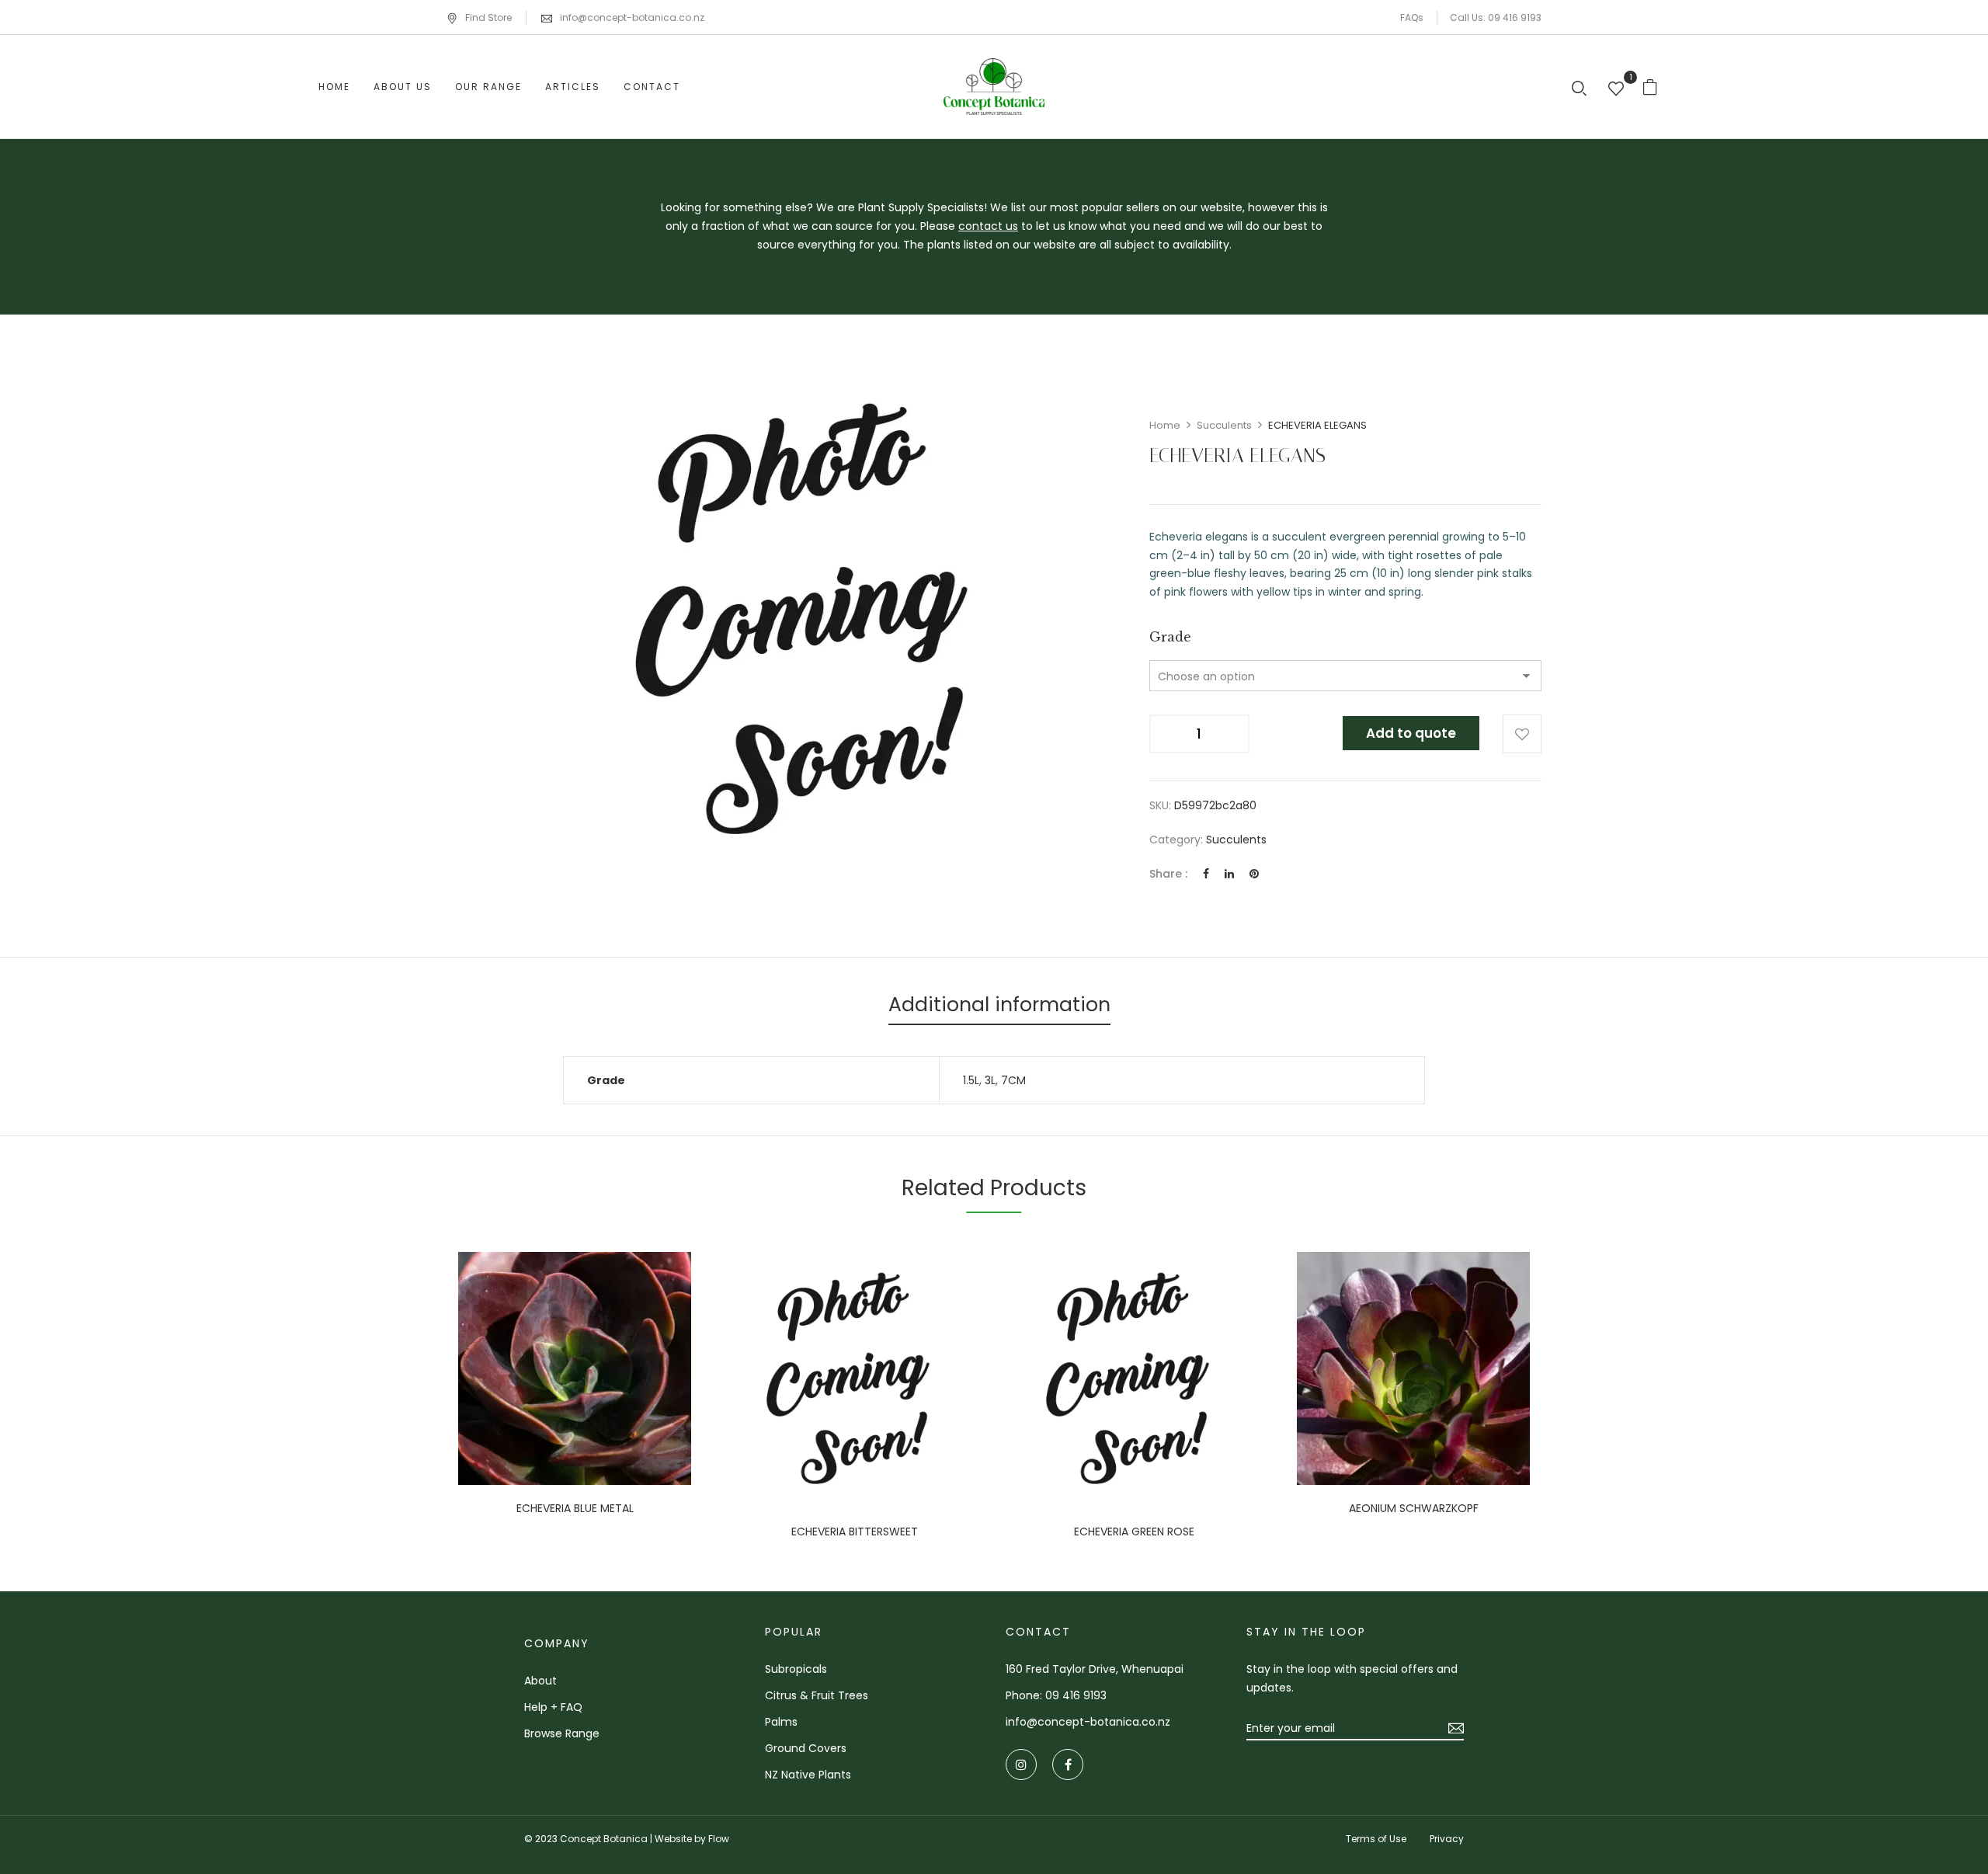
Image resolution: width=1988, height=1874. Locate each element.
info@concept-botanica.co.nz (632, 17)
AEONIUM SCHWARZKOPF (1414, 1509)
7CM (1013, 1080)
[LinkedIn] (1229, 874)
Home (1165, 425)
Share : (1168, 874)
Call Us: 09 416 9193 (1496, 17)
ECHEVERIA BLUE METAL (575, 1509)
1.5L (971, 1080)
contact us (988, 226)
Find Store (488, 17)
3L (990, 1080)
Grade (1170, 637)
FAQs (1412, 17)
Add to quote (1411, 733)
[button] (1656, 87)
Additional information (999, 1005)
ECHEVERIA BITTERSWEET (855, 1532)
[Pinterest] (1254, 874)
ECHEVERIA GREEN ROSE (1134, 1532)
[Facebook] (1206, 874)
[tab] (999, 1007)
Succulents (1224, 425)
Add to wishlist (1522, 734)
